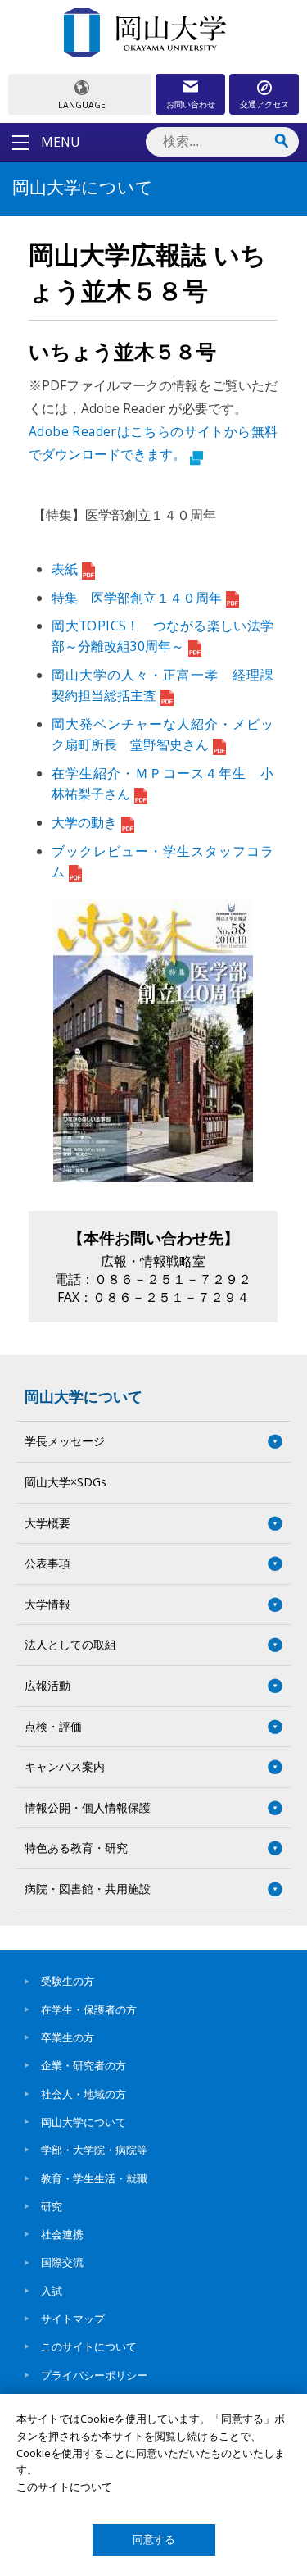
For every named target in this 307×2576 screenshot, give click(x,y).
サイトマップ (73, 2319)
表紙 (65, 569)
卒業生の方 (68, 2037)
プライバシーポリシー (94, 2375)
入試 (52, 2291)
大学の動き (84, 822)
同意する (154, 2540)
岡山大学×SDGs (65, 1482)
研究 (52, 2206)
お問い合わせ (191, 104)
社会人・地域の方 (84, 2094)
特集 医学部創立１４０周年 (137, 598)
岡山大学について (84, 1396)
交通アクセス (264, 104)
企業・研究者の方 (84, 2065)
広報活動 (47, 1685)
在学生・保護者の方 (89, 2009)
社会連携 (62, 2234)
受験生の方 (68, 1981)
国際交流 (62, 2262)
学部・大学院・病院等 (94, 2150)
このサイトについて (89, 2346)
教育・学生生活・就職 (94, 2178)
